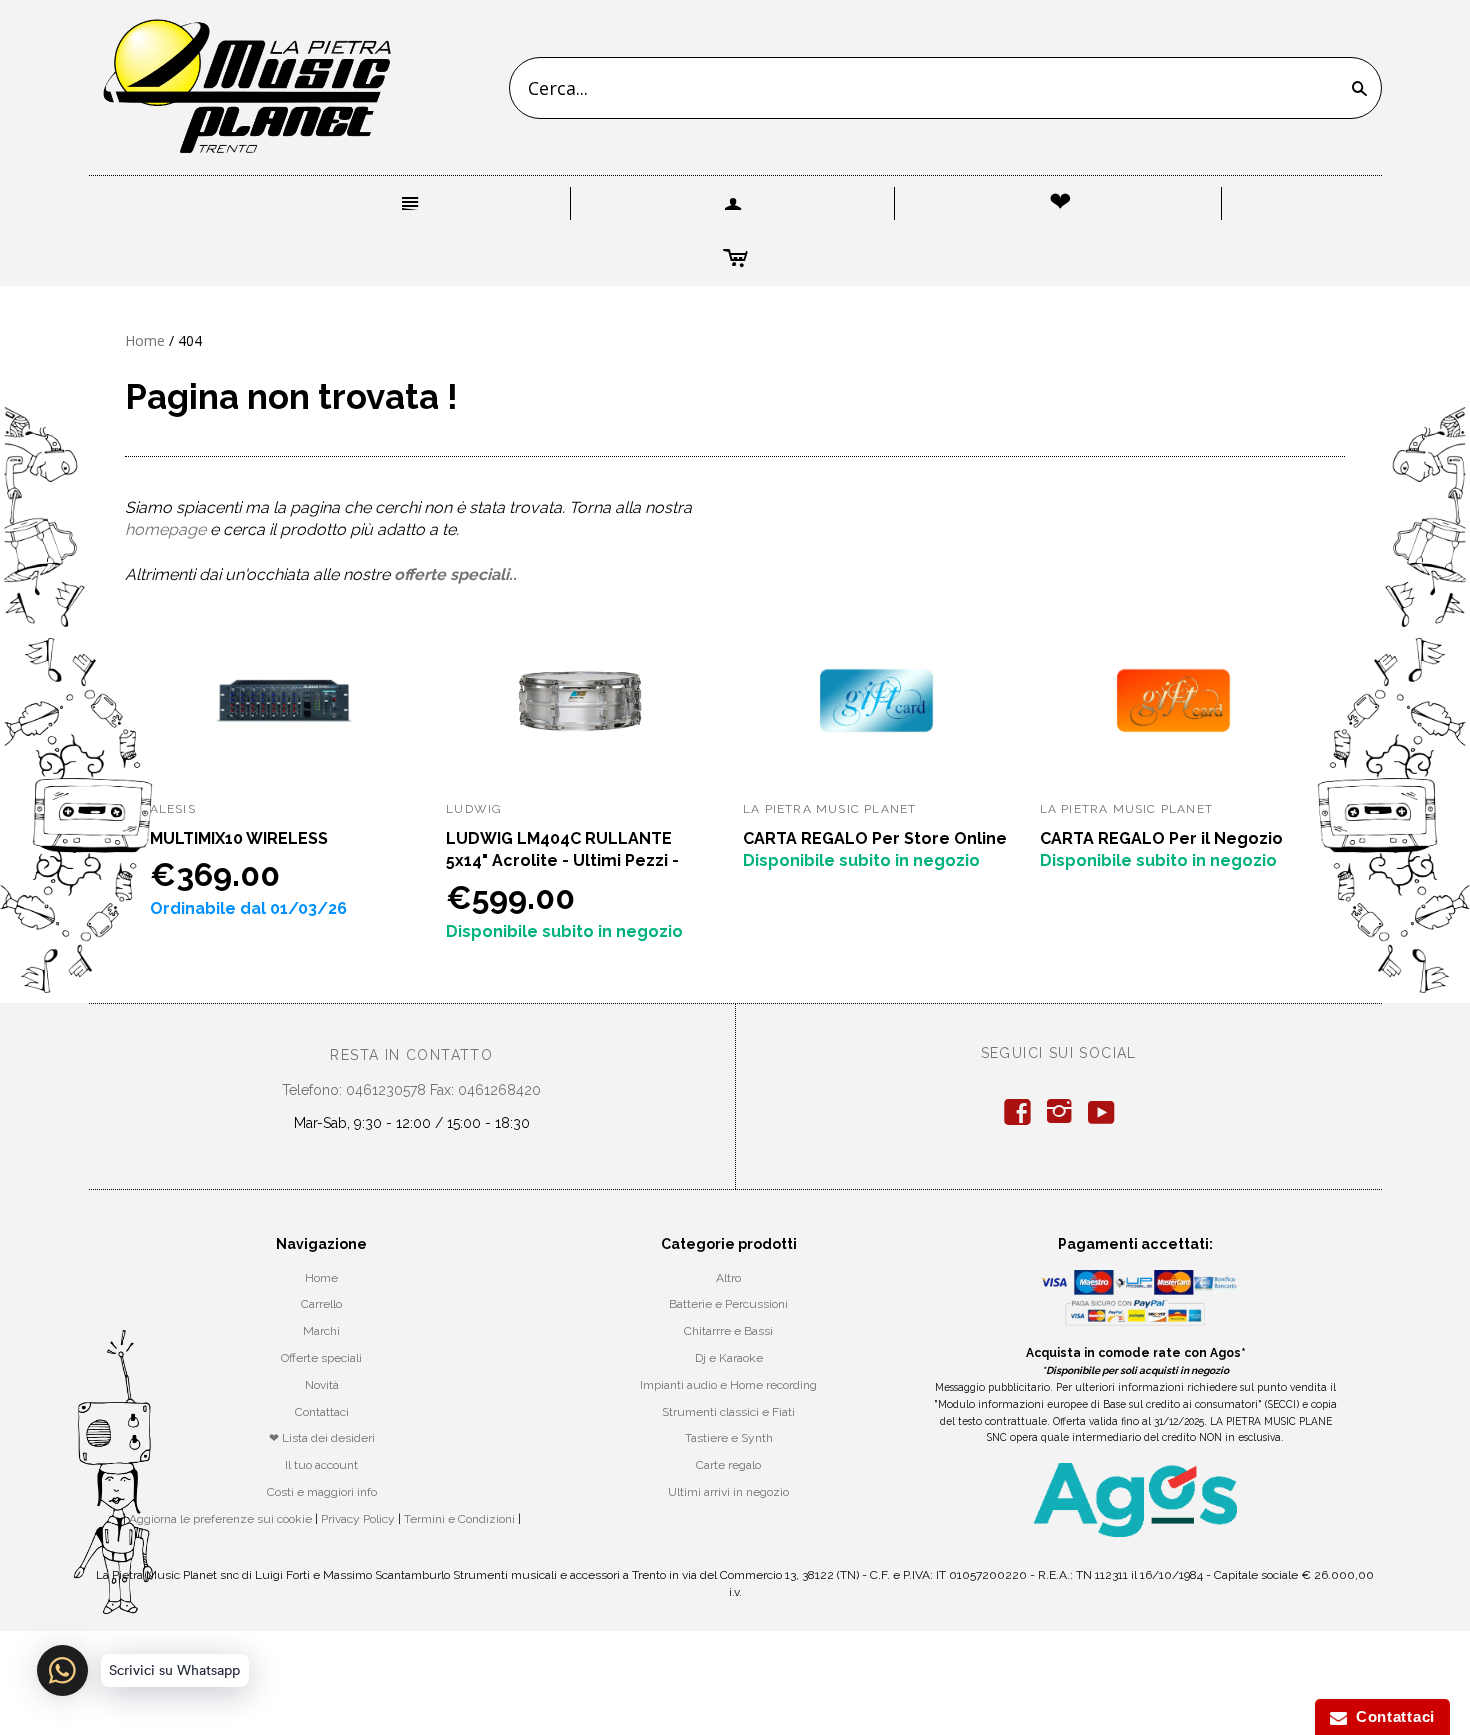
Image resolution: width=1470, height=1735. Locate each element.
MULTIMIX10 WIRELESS (239, 838)
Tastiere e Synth (729, 1438)
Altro (728, 1278)
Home (145, 340)
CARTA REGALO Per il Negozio (1161, 838)
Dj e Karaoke (729, 1358)
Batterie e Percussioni (728, 1304)
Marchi (321, 1331)
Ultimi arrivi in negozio (728, 1492)
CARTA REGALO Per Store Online (875, 838)
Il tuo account (321, 1465)
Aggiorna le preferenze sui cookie (220, 1519)
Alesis (173, 809)
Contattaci (322, 1412)
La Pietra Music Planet (829, 809)
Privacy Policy (358, 1519)
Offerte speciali (321, 1358)
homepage (165, 529)
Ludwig (474, 809)
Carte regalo (728, 1465)
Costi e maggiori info (322, 1492)
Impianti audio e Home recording (728, 1385)
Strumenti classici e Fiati (728, 1412)
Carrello (321, 1304)
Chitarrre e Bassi (728, 1331)
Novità (322, 1385)
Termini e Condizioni (459, 1519)
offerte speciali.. (455, 574)
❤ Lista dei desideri (322, 1438)
